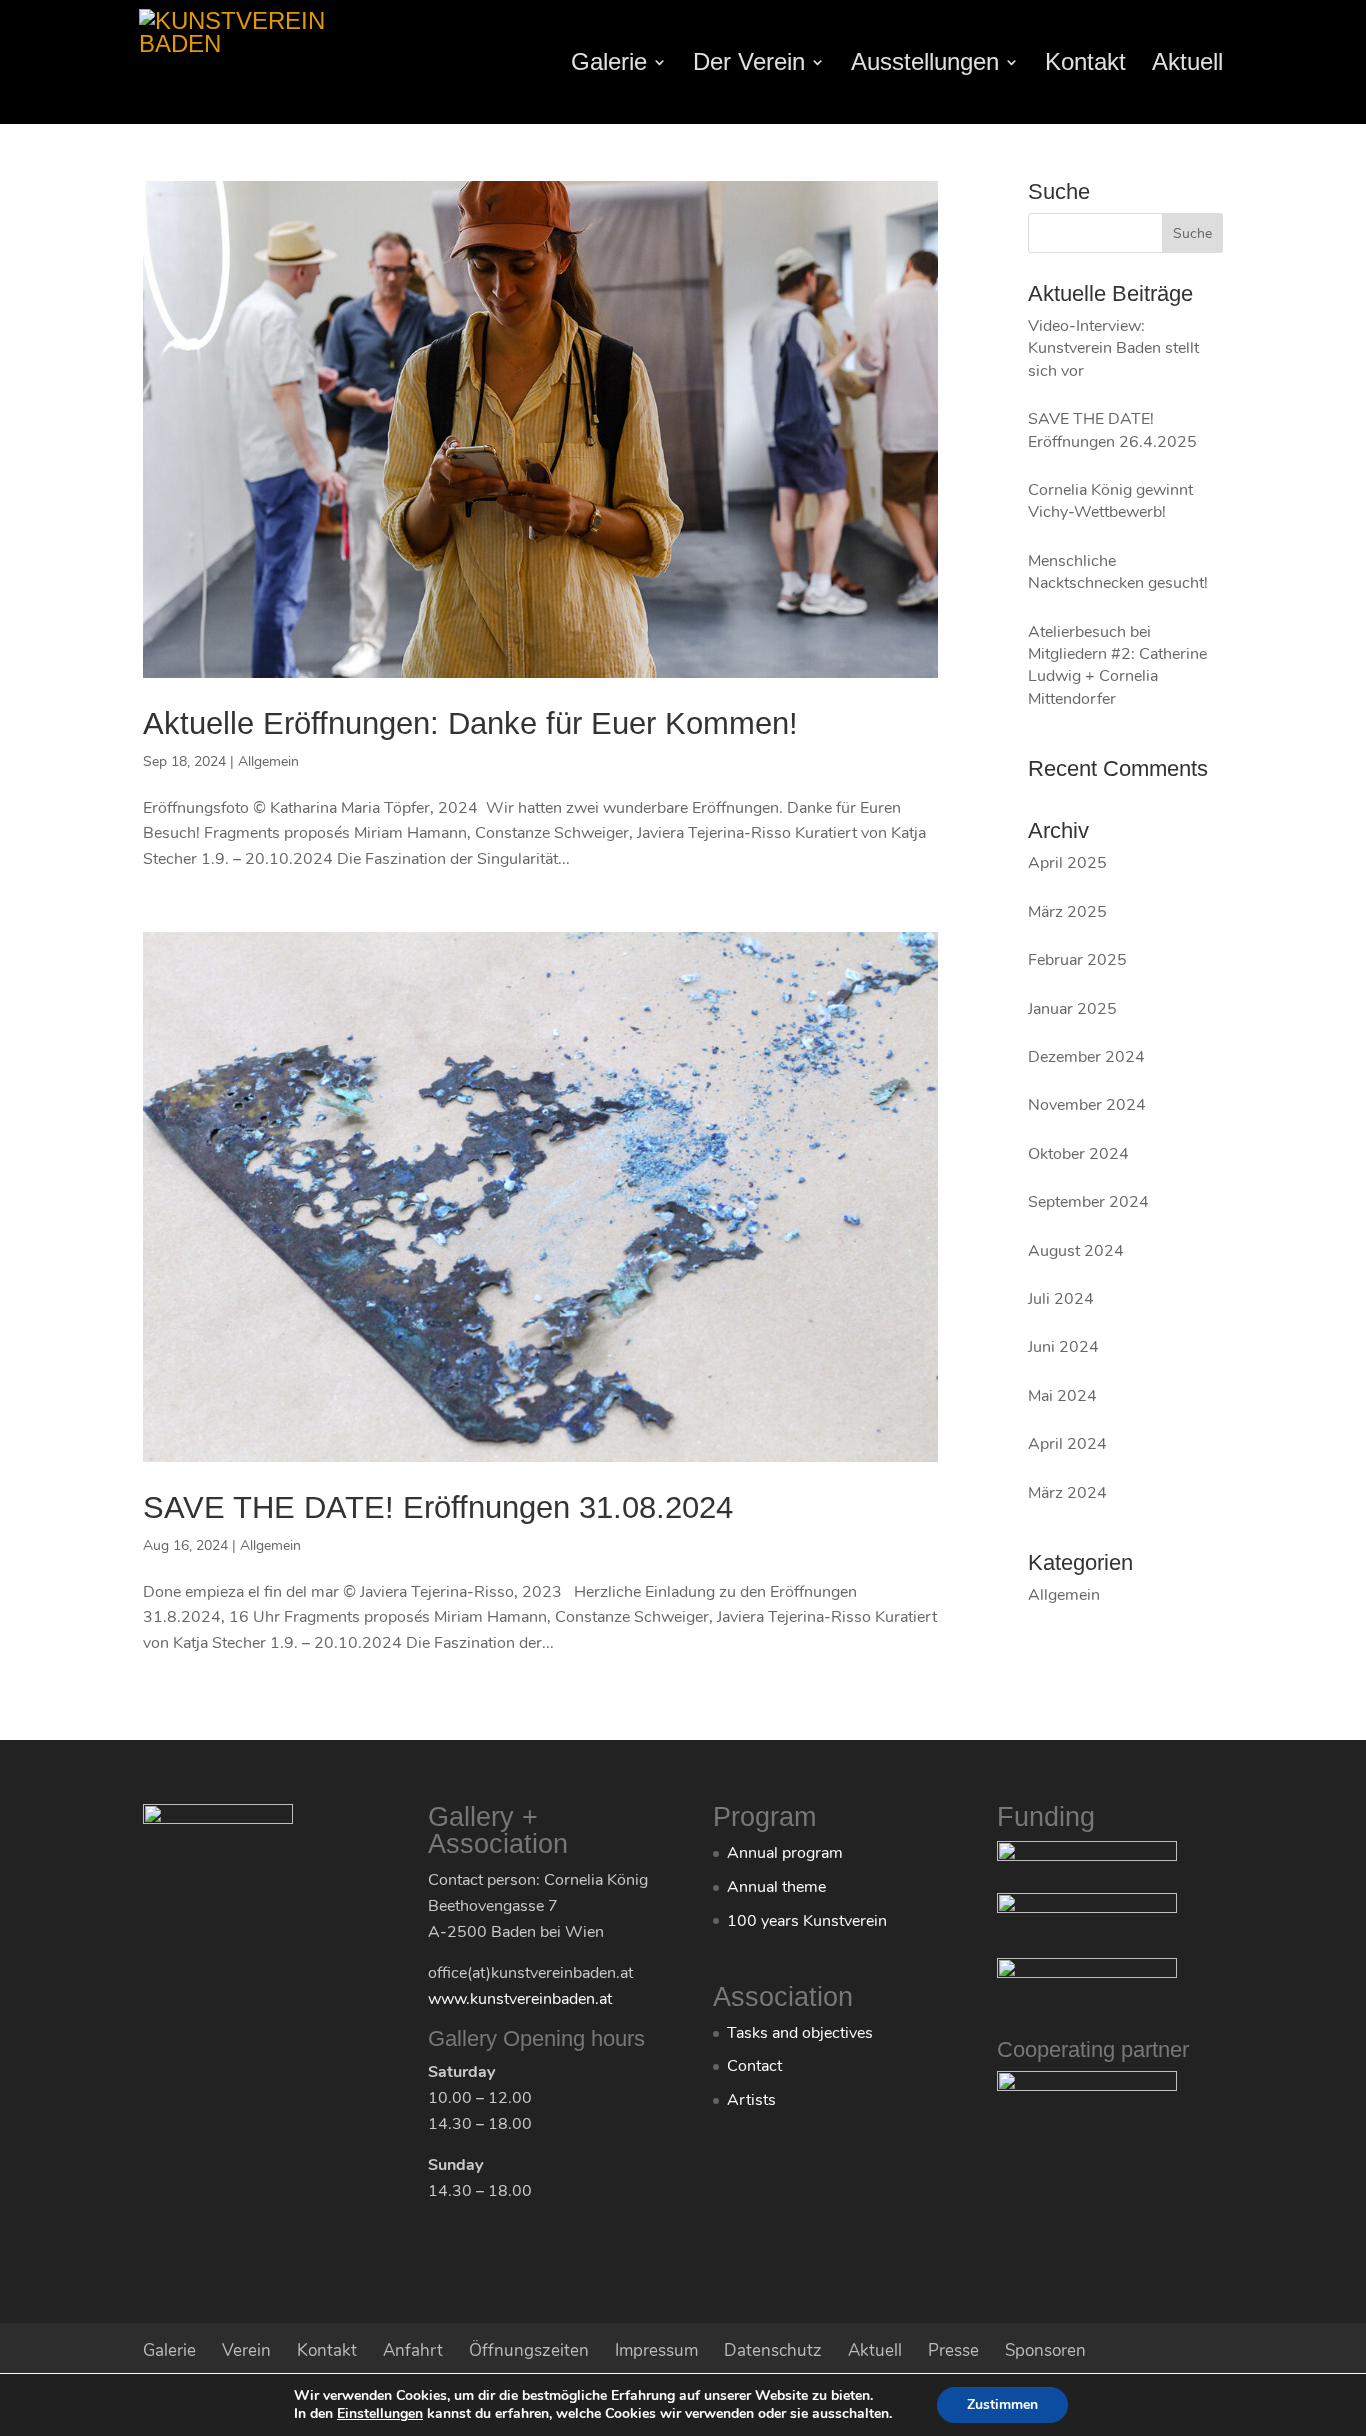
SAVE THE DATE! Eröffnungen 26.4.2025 (1112, 430)
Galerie (609, 65)
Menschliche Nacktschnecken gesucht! (1118, 572)
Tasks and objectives (800, 2033)
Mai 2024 (1062, 1396)
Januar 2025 (1072, 1009)
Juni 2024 (1063, 1347)
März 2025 (1067, 912)
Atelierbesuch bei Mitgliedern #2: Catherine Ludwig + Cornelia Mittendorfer (1117, 665)
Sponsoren (1045, 2350)
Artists (751, 2100)
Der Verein (749, 65)
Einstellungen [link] (380, 2413)
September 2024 (1088, 1202)
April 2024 (1067, 1444)
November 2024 (1087, 1105)
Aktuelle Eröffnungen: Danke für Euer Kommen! (470, 723)
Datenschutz (773, 2350)
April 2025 (1067, 863)
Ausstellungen (925, 65)
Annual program (785, 1853)
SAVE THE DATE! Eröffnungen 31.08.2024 (438, 1507)
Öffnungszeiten (529, 2350)
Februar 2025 (1077, 960)
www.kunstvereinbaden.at (520, 1999)
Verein (246, 2350)
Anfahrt (413, 2350)
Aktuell (1187, 65)
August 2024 (1076, 1251)
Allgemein (268, 761)
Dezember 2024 (1086, 1057)
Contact (754, 2066)
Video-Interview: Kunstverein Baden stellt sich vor (1113, 348)
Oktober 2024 (1078, 1154)
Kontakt (1085, 65)
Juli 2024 (1061, 1299)
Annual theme (776, 1887)
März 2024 (1067, 1493)
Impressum (656, 2350)
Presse (953, 2350)
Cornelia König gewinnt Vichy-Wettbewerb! (1110, 501)
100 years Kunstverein (807, 1921)
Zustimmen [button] (1002, 2404)
